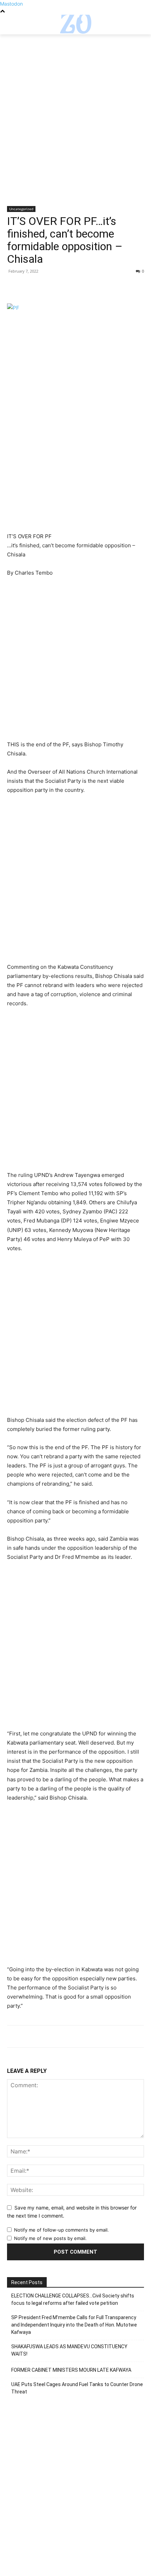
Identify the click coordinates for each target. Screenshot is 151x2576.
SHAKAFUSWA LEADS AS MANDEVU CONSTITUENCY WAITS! (70, 2350)
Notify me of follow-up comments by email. (61, 2230)
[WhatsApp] (63, 287)
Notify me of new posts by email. (50, 2238)
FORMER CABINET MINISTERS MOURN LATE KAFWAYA (71, 2370)
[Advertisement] (75, 128)
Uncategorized (21, 209)
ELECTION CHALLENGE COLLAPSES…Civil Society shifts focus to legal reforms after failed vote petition (73, 2299)
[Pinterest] (46, 287)
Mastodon (11, 4)
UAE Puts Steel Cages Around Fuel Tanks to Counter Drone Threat (77, 2388)
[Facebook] (14, 287)
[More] (79, 287)
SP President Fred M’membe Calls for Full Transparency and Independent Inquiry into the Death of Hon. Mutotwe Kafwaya (74, 2325)
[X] (30, 287)
